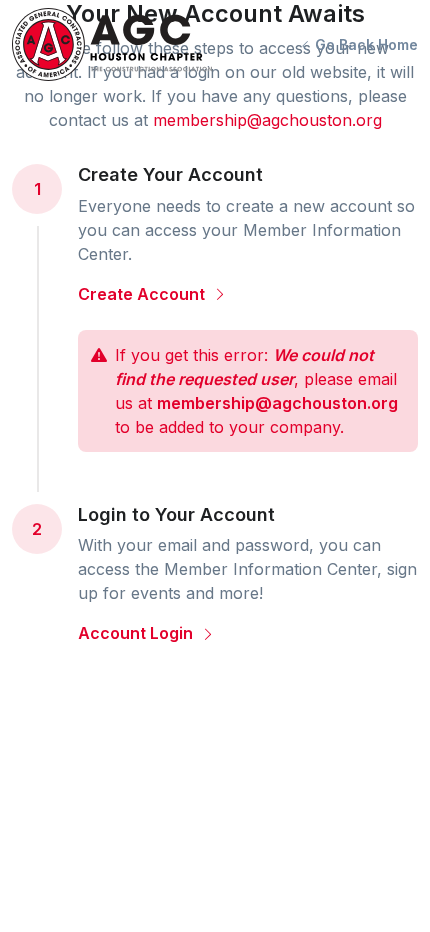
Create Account (143, 294)
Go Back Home (364, 44)
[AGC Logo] (112, 44)
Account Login (137, 633)
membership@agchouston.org (267, 120)
